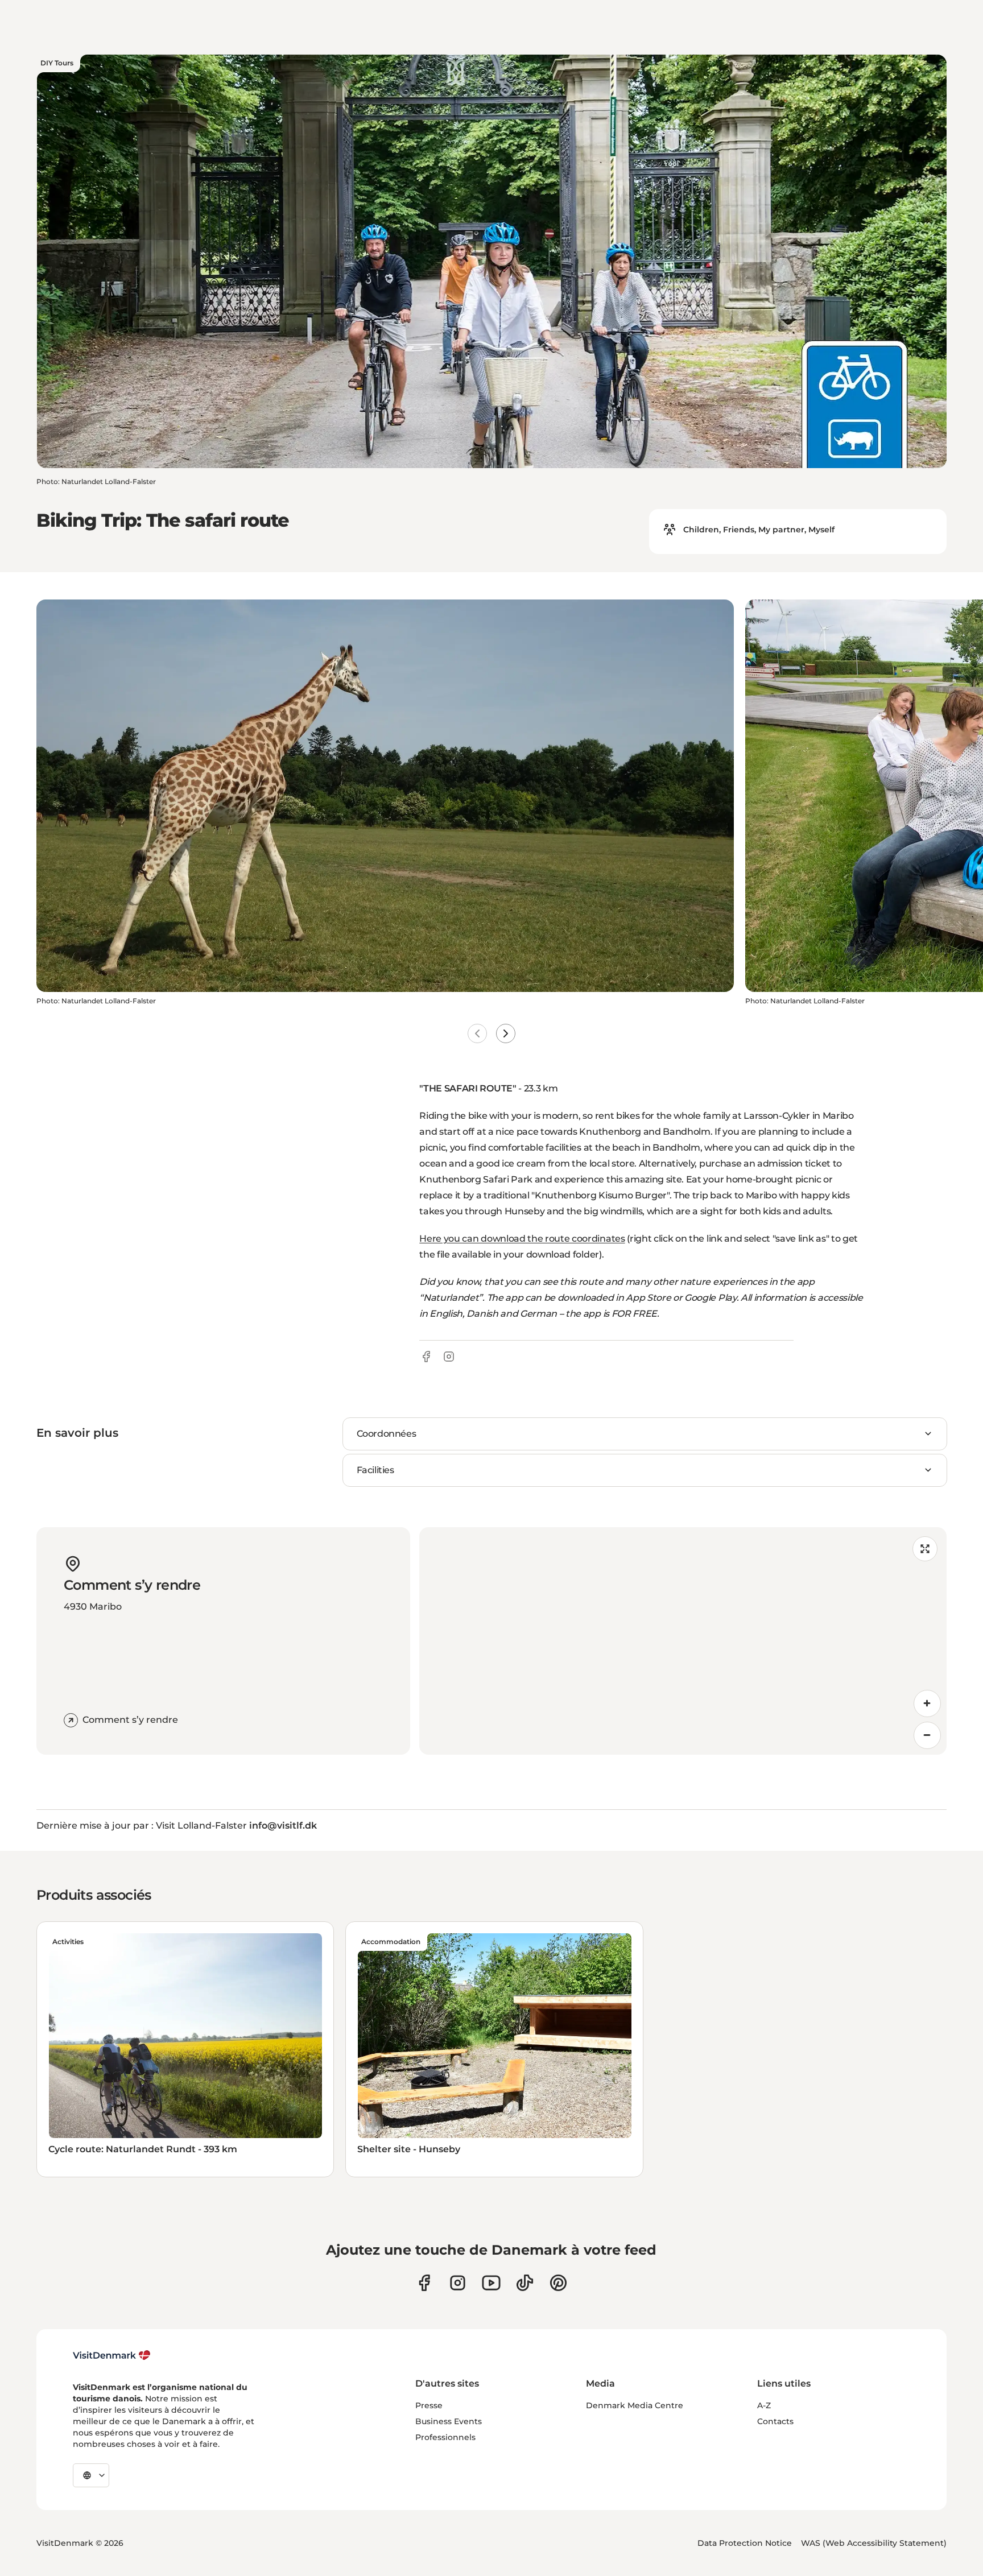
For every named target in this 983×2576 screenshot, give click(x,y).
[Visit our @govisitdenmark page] (525, 2283)
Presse (429, 2405)
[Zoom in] (927, 1703)
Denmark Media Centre (635, 2405)
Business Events (449, 2421)
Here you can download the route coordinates (522, 1239)
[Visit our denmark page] (424, 2283)
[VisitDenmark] (112, 2355)
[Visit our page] (458, 2283)
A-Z (764, 2405)
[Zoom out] (927, 1735)
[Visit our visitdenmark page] (491, 2283)
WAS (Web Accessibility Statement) (874, 2543)
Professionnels (445, 2437)
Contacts (775, 2421)
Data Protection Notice (745, 2543)
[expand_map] (925, 1549)
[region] (683, 1641)
